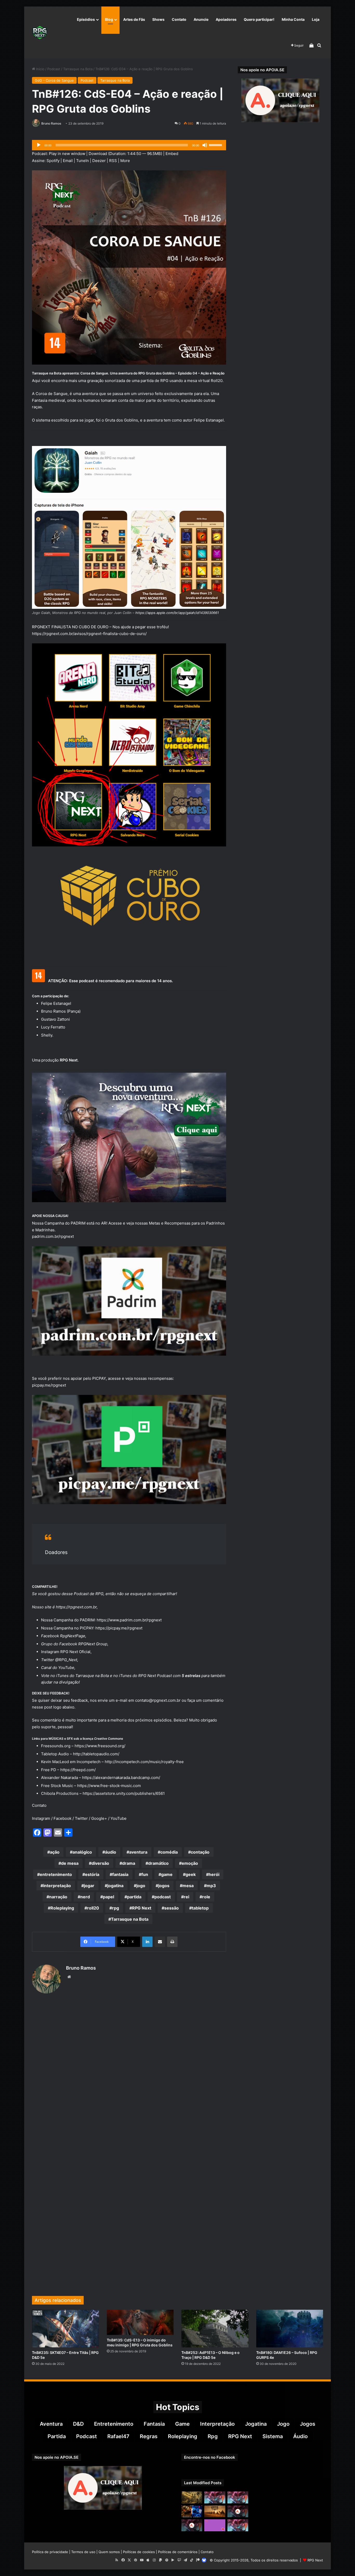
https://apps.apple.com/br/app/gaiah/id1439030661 (177, 613)
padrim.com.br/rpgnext (53, 1236)
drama (129, 1863)
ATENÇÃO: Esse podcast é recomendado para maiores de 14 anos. (110, 981)
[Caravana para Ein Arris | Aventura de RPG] (215, 2511)
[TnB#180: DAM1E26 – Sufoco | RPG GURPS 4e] (290, 2329)
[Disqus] (129, 2077)
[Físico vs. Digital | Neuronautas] (192, 2511)
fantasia (120, 1874)
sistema (273, 2436)
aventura (138, 1852)
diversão (100, 1863)
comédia (169, 1852)
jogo (141, 1886)
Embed (172, 154)
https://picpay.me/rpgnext (119, 1628)
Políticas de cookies (139, 2552)
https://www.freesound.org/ (100, 1746)
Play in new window (67, 154)
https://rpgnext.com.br (76, 1607)
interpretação (57, 1886)
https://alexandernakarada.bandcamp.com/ (121, 1778)
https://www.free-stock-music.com (110, 1786)
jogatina (115, 1886)
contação (200, 1852)
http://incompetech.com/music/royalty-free (144, 1762)
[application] (129, 145)
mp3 (211, 1886)
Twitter (81, 1818)
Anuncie (201, 19)
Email (68, 161)
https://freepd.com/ (78, 1770)
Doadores (56, 1552)
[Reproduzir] (39, 145)
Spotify (53, 161)
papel (109, 1897)
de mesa (70, 1863)
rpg (116, 1908)
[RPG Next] (40, 33)
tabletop (200, 1908)
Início (40, 69)
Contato (179, 19)
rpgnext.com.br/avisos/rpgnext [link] (89, 634)
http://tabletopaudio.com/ (96, 1754)
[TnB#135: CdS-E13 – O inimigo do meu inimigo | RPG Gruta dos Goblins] (140, 2322)
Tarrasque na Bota (78, 69)
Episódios (86, 19)
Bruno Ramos (51, 123)
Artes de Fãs (134, 19)
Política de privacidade (50, 2552)
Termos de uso (83, 2552)
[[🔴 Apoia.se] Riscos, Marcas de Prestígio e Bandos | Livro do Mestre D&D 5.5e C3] (238, 2511)
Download (98, 154)
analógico (82, 1852)
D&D (78, 2424)
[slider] (216, 145)
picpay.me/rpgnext (49, 1385)
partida (134, 1897)
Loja (316, 19)
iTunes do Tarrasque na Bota (83, 1676)
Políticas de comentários (178, 2552)
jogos (164, 1886)
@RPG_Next (66, 1660)
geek (191, 1874)
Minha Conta (293, 19)
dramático (158, 1863)
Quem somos (109, 2552)
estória (92, 1874)
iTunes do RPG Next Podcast (145, 1676)
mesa (188, 1886)
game (167, 1874)
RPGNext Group (93, 1644)
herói (214, 1874)
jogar (89, 1886)
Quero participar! (259, 19)
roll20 (93, 1908)
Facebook (63, 1818)
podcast (163, 1897)
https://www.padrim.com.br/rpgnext (129, 1620)
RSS (113, 161)
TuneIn (83, 161)
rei (186, 1897)
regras (149, 2436)
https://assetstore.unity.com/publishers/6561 (124, 1793)
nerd (85, 1897)
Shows (158, 19)
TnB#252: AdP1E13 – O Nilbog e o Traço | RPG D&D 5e (211, 2355)
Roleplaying (62, 1908)
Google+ (99, 1818)
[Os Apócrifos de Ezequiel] (192, 2497)
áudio (111, 1852)
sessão (172, 1908)
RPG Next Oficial (75, 1652)
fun (145, 1874)
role (206, 1897)
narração (58, 1897)
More (125, 161)
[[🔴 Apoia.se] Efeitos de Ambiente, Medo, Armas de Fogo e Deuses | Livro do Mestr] (192, 2525)
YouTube (66, 1668)
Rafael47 (118, 2436)
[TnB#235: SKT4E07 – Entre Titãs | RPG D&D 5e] (65, 2329)
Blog (109, 19)
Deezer (99, 161)
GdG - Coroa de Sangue (54, 80)
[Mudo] (205, 145)
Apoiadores (226, 19)
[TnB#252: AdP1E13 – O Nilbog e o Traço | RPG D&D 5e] (215, 2329)
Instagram (41, 1818)
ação (55, 1852)
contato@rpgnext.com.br (158, 1700)
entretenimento (56, 1874)
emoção (190, 1863)
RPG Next (142, 1908)
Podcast (54, 69)
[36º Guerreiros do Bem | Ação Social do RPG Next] (215, 2525)
